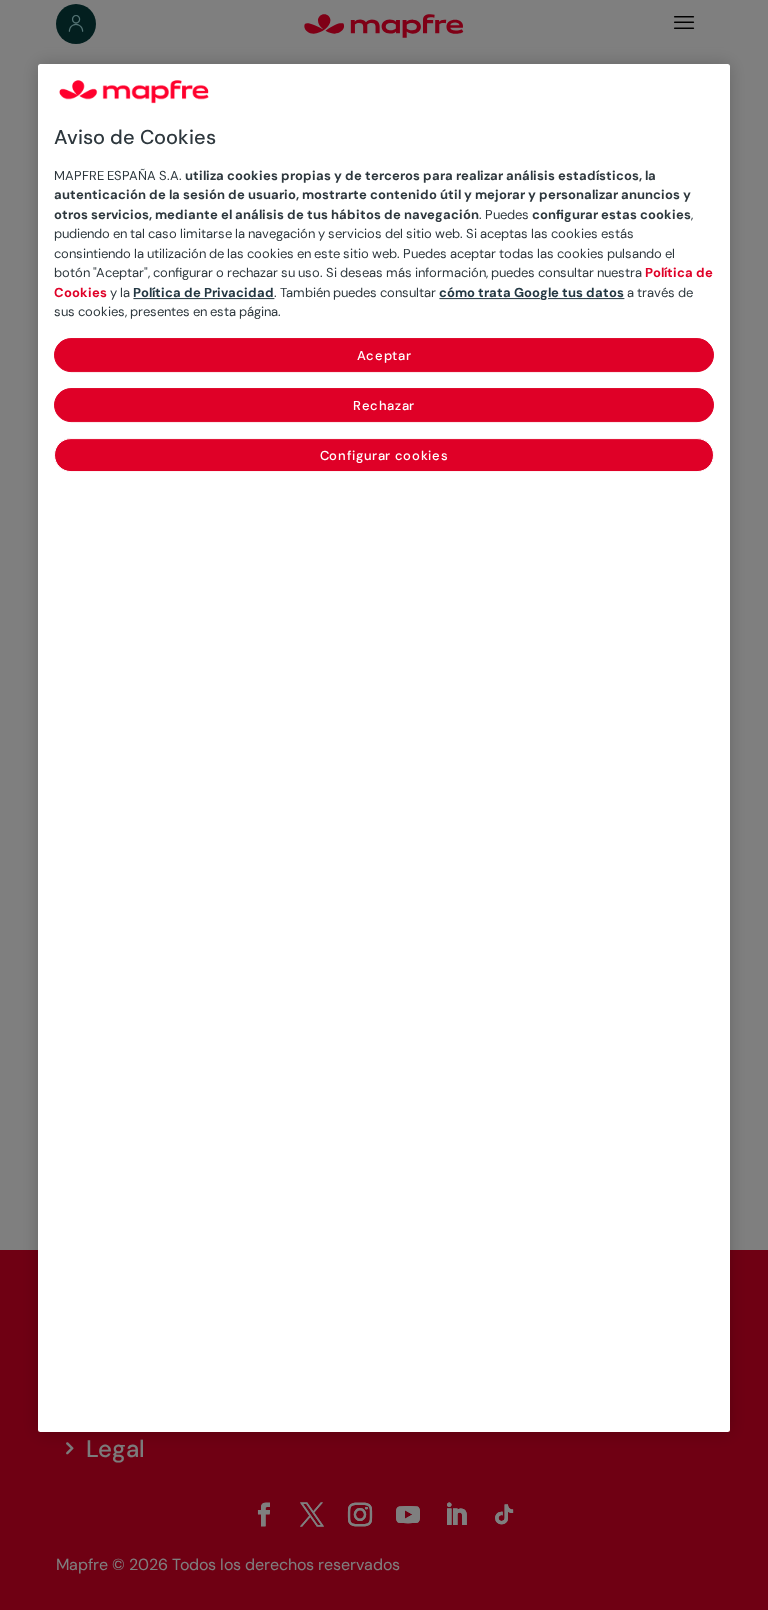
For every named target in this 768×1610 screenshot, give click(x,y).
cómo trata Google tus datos (531, 292)
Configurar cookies (384, 455)
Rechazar (384, 405)
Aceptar (384, 355)
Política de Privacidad (203, 292)
